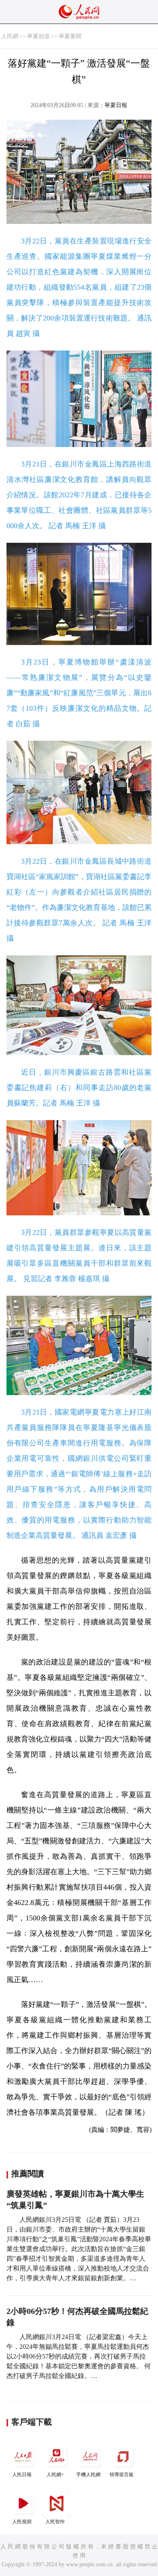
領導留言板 (122, 2475)
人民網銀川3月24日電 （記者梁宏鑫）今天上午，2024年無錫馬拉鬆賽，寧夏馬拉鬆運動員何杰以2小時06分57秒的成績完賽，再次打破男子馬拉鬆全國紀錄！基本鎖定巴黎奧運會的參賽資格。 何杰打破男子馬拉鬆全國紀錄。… (79, 2356)
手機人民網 (88, 2475)
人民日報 (22, 2475)
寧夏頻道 (38, 36)
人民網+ (55, 2475)
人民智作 (55, 2522)
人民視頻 (22, 2522)
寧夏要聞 (70, 36)
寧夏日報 (116, 105)
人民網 (10, 36)
